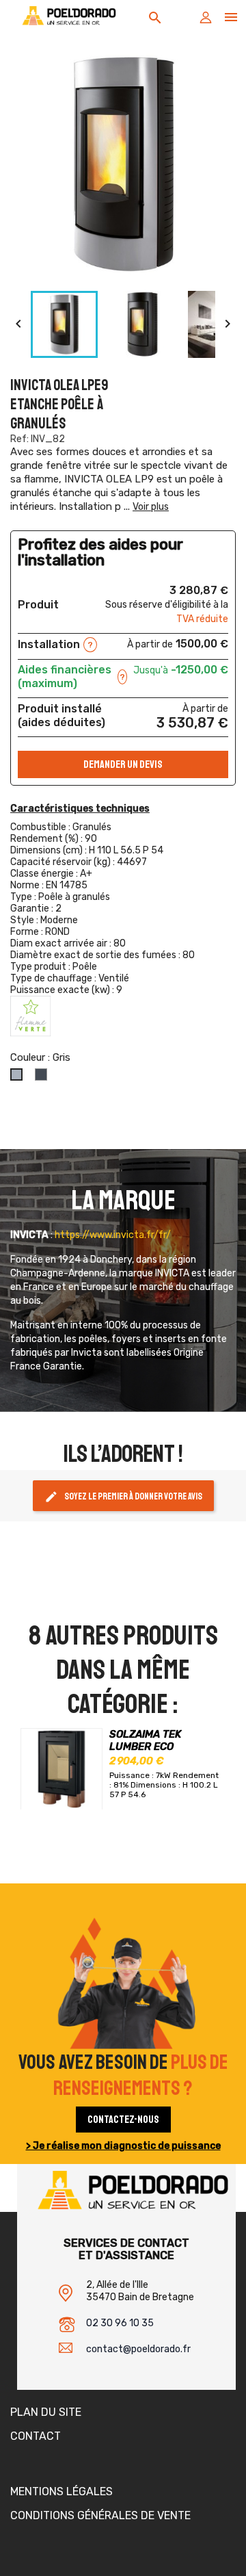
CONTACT (36, 2436)
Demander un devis (123, 764)
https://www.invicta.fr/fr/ (113, 1235)
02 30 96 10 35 (120, 2323)
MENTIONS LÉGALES (61, 2491)
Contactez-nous (123, 2120)
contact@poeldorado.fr (138, 2349)
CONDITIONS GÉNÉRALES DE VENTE (100, 2515)
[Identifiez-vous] (206, 21)
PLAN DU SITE (46, 2412)
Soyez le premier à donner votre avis (123, 1497)
